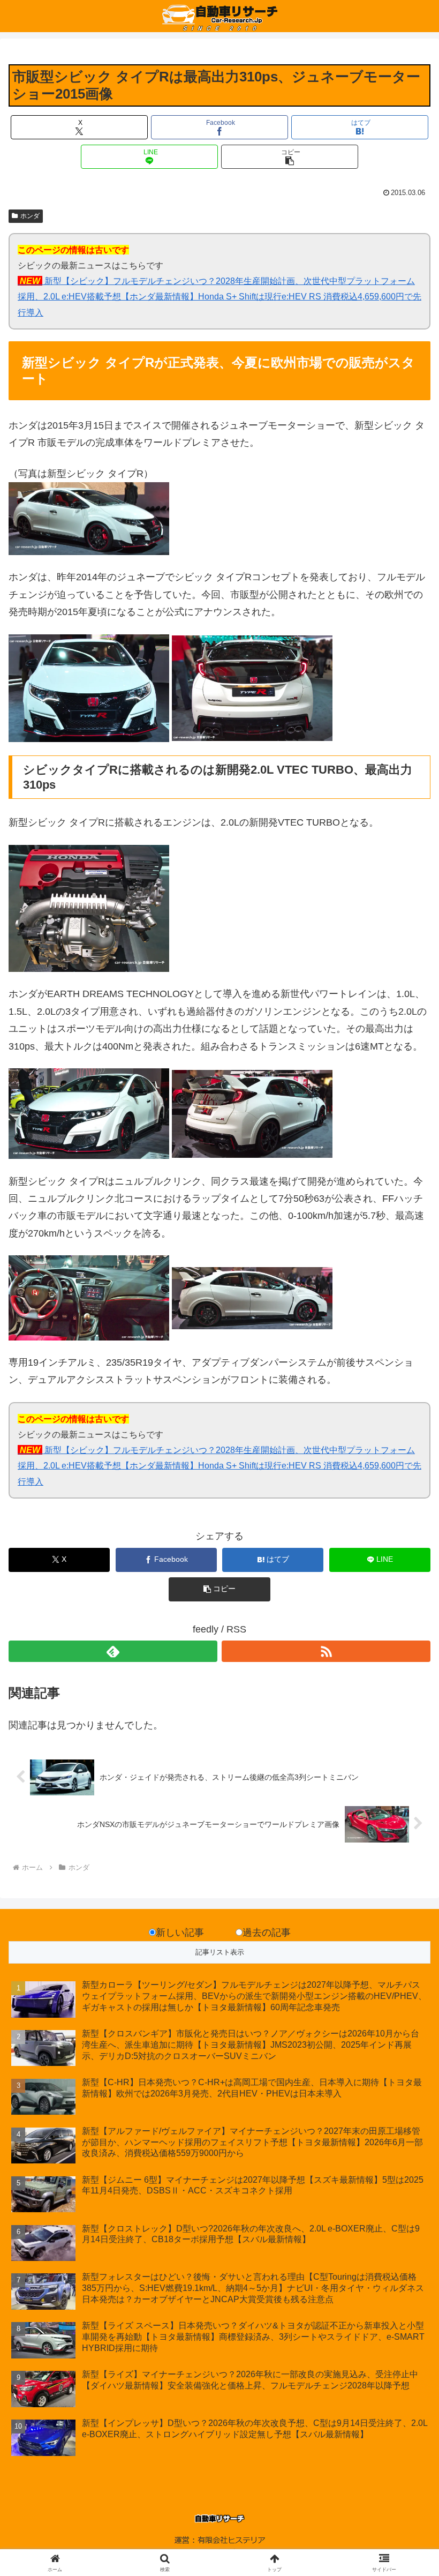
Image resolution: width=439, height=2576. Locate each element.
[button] (290, 157)
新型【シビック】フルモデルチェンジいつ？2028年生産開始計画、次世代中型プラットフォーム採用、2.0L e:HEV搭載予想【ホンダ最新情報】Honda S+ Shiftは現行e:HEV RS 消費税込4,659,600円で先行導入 (219, 296)
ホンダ (30, 216)
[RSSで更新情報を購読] (326, 1651)
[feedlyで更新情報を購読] (113, 1651)
